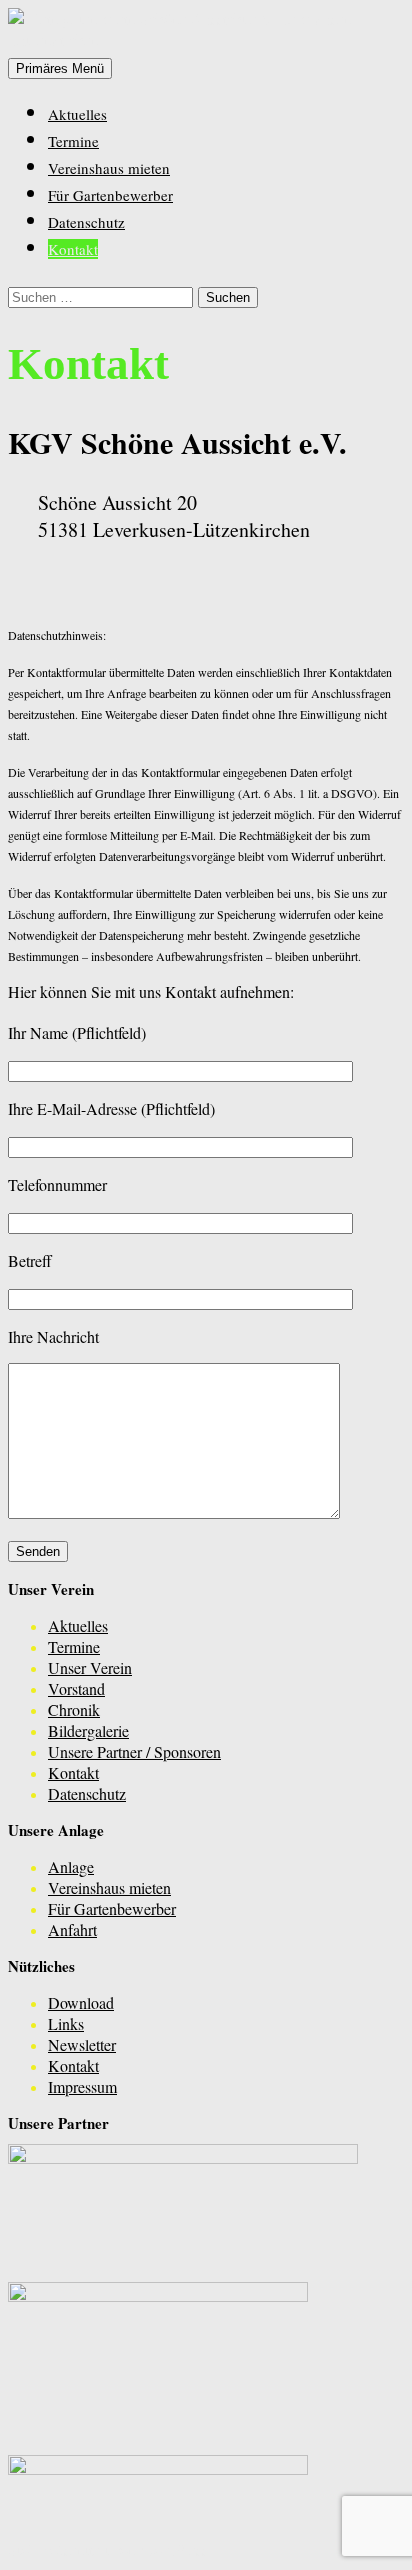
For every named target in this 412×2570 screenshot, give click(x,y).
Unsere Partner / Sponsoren (134, 1751)
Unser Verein (90, 1667)
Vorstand (76, 1688)
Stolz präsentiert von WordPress (108, 2549)
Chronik (74, 1709)
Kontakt (73, 249)
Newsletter (82, 2044)
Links (66, 2023)
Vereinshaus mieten (109, 168)
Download (81, 2002)
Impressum (82, 2086)
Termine (73, 141)
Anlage (71, 1866)
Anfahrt (72, 1929)
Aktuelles (77, 114)
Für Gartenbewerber (110, 195)
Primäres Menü (60, 68)
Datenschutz (86, 222)
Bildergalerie (88, 1730)
